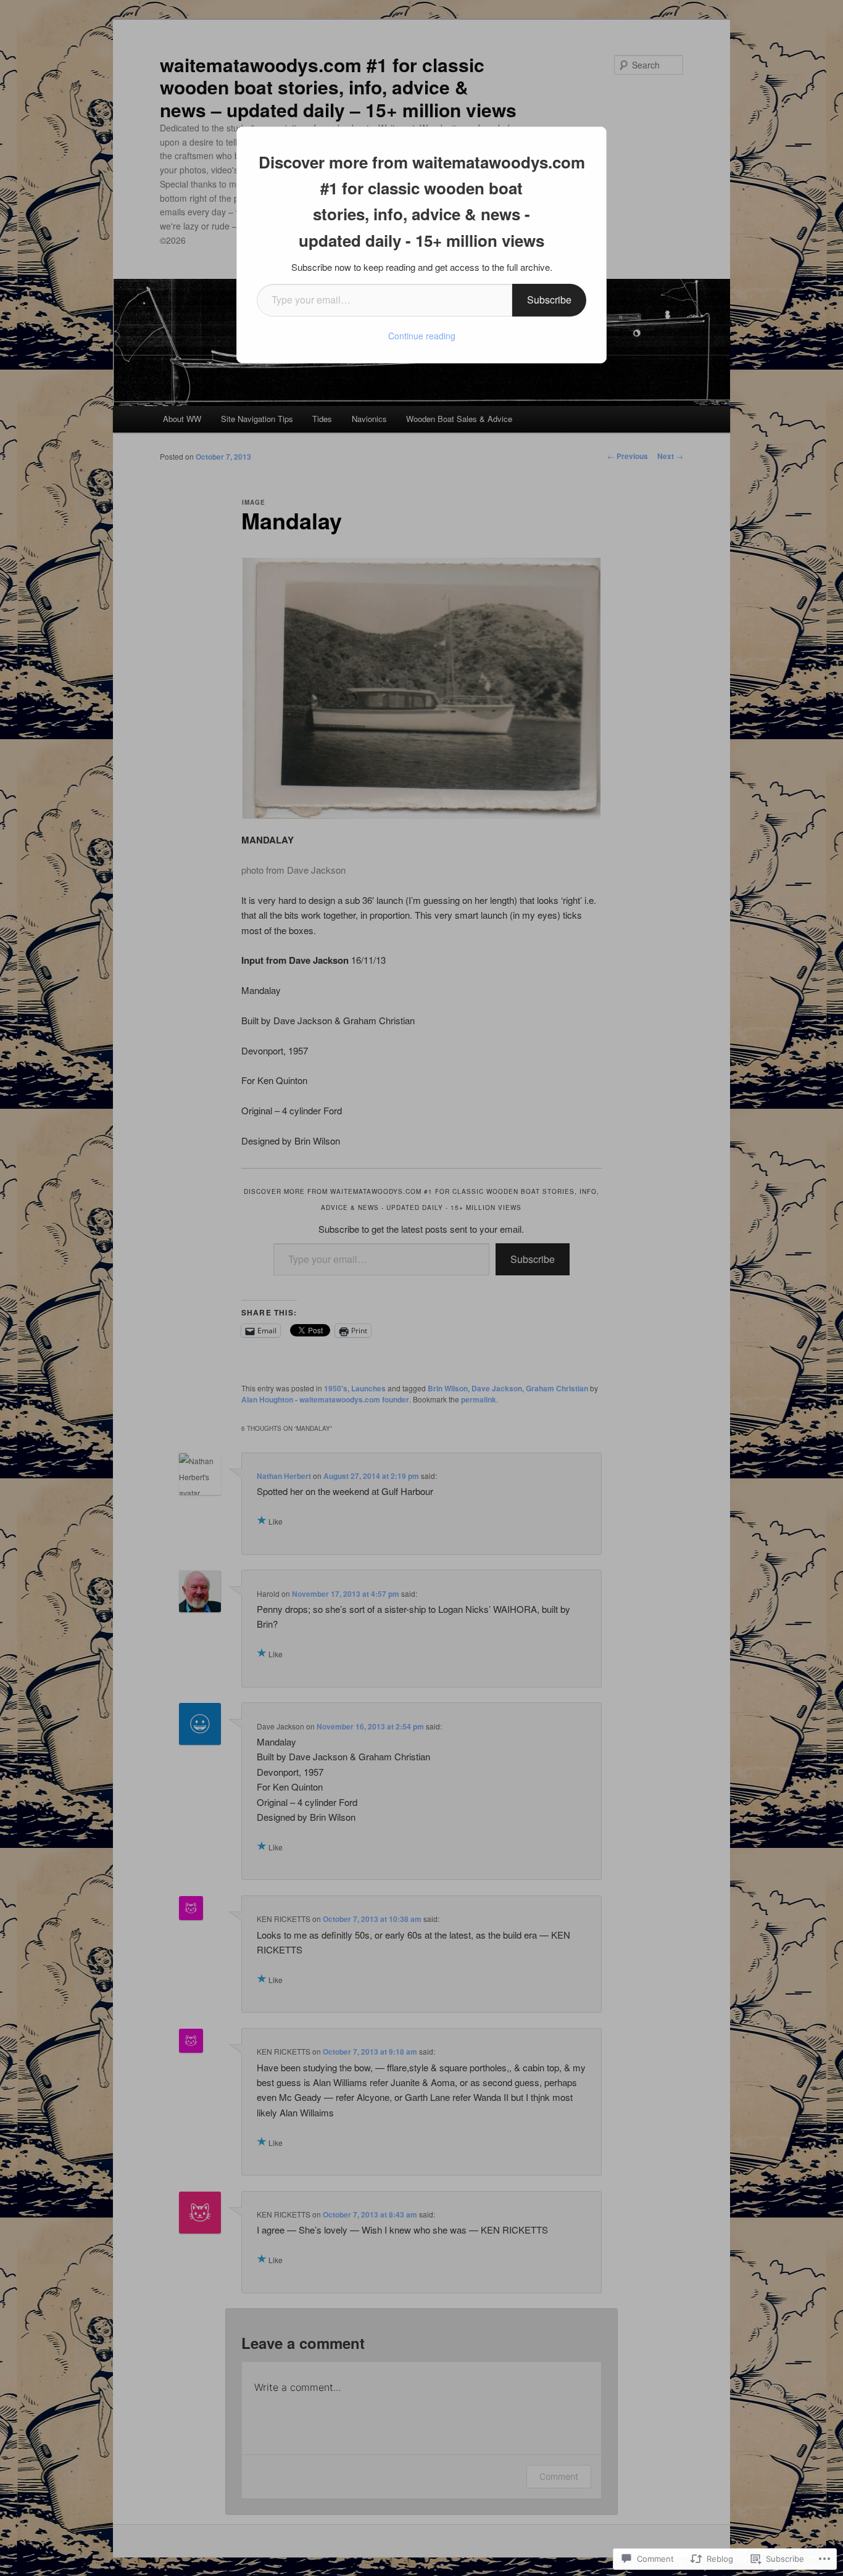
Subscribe (549, 300)
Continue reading (422, 336)
